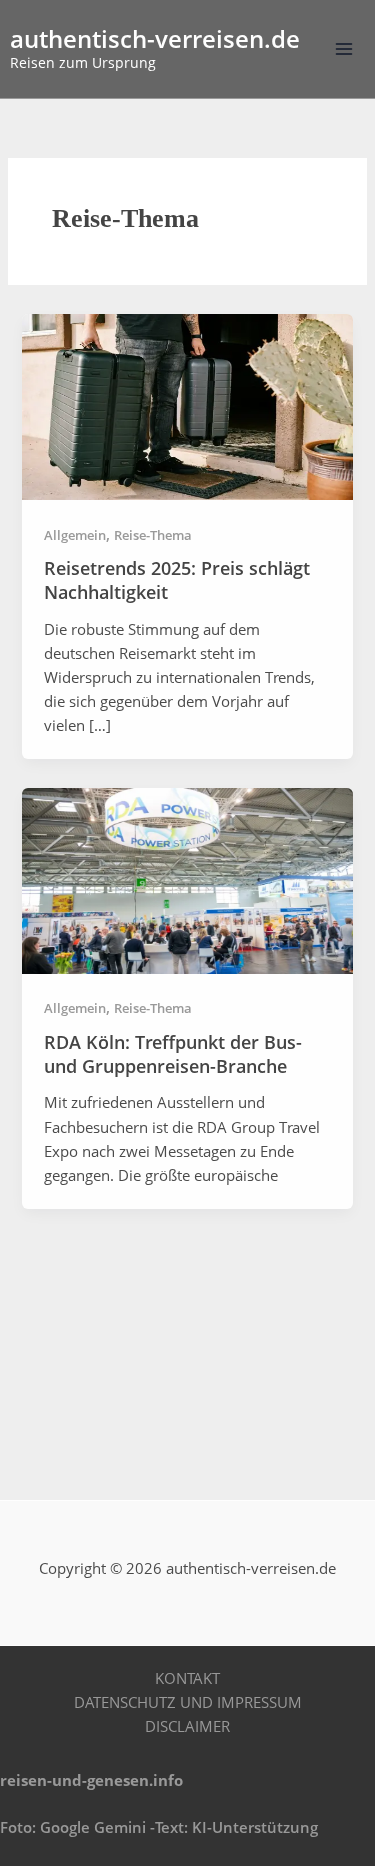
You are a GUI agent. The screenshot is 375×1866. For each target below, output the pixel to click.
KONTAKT (187, 1678)
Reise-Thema (153, 535)
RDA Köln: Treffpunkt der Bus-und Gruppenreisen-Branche (173, 1054)
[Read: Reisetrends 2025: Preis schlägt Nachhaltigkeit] (187, 405)
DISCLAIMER (187, 1726)
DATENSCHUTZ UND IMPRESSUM (188, 1702)
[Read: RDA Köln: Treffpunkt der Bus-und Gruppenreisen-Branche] (187, 879)
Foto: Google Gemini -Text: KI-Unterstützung (159, 1827)
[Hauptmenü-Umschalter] (344, 49)
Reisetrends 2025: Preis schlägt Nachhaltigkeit (177, 580)
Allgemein (75, 535)
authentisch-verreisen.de (155, 39)
